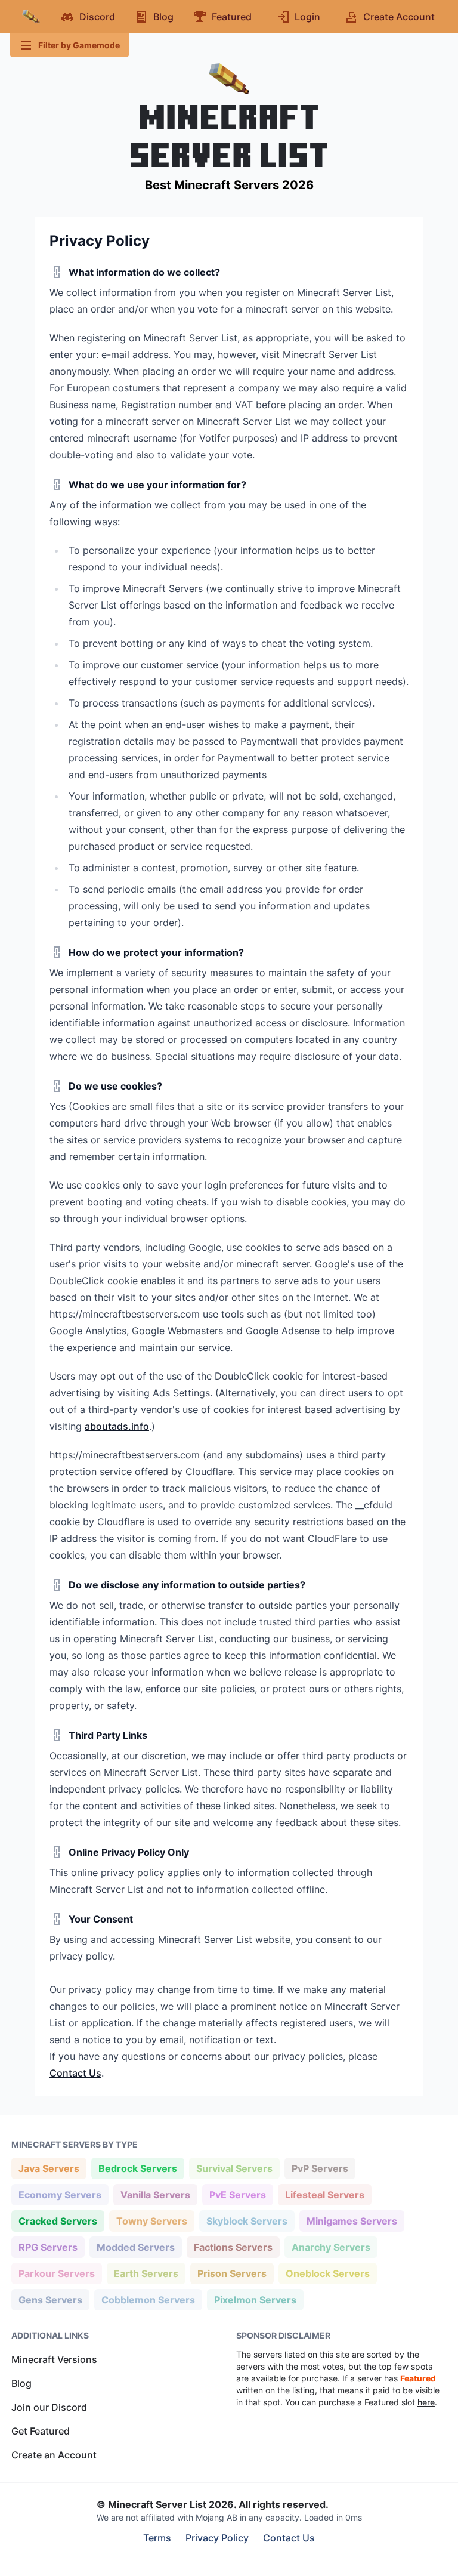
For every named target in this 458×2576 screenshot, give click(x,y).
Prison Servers (232, 2273)
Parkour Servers (56, 2273)
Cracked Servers (58, 2221)
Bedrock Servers (137, 2168)
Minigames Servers (352, 2221)
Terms (157, 2538)
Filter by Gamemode (79, 45)
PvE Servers (237, 2194)
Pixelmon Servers (255, 2299)
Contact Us (75, 2073)
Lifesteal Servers (324, 2194)
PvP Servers (320, 2168)
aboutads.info (117, 1426)
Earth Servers (146, 2273)
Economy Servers (60, 2194)
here (426, 2402)
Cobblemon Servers (148, 2299)
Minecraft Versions (54, 2359)
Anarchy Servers (331, 2247)
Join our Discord (49, 2407)
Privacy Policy (217, 2538)
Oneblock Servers (327, 2273)
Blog (21, 2383)
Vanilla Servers (155, 2194)
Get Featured (41, 2431)
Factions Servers (233, 2247)
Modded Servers (135, 2247)
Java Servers (49, 2168)
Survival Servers (234, 2168)
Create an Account (54, 2455)
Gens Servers (50, 2299)
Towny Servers (151, 2221)
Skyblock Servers (247, 2221)
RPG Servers (48, 2247)
